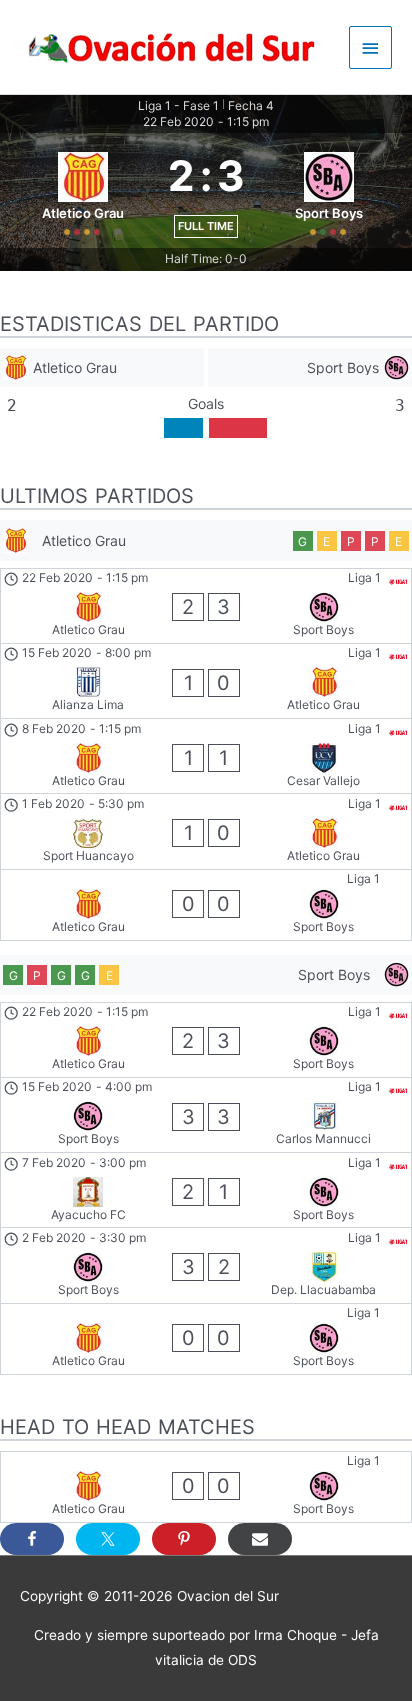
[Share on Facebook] (32, 1539)
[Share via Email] (260, 1539)
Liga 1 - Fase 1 (178, 105)
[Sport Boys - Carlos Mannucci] (206, 1115)
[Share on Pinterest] (184, 1539)
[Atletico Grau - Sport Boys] (206, 606)
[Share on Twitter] (108, 1539)
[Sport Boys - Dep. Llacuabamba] (206, 1265)
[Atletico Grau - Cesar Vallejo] (206, 756)
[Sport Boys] (310, 367)
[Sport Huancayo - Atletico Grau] (206, 831)
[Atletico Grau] (102, 367)
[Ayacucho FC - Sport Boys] (206, 1190)
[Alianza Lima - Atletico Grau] (206, 681)
